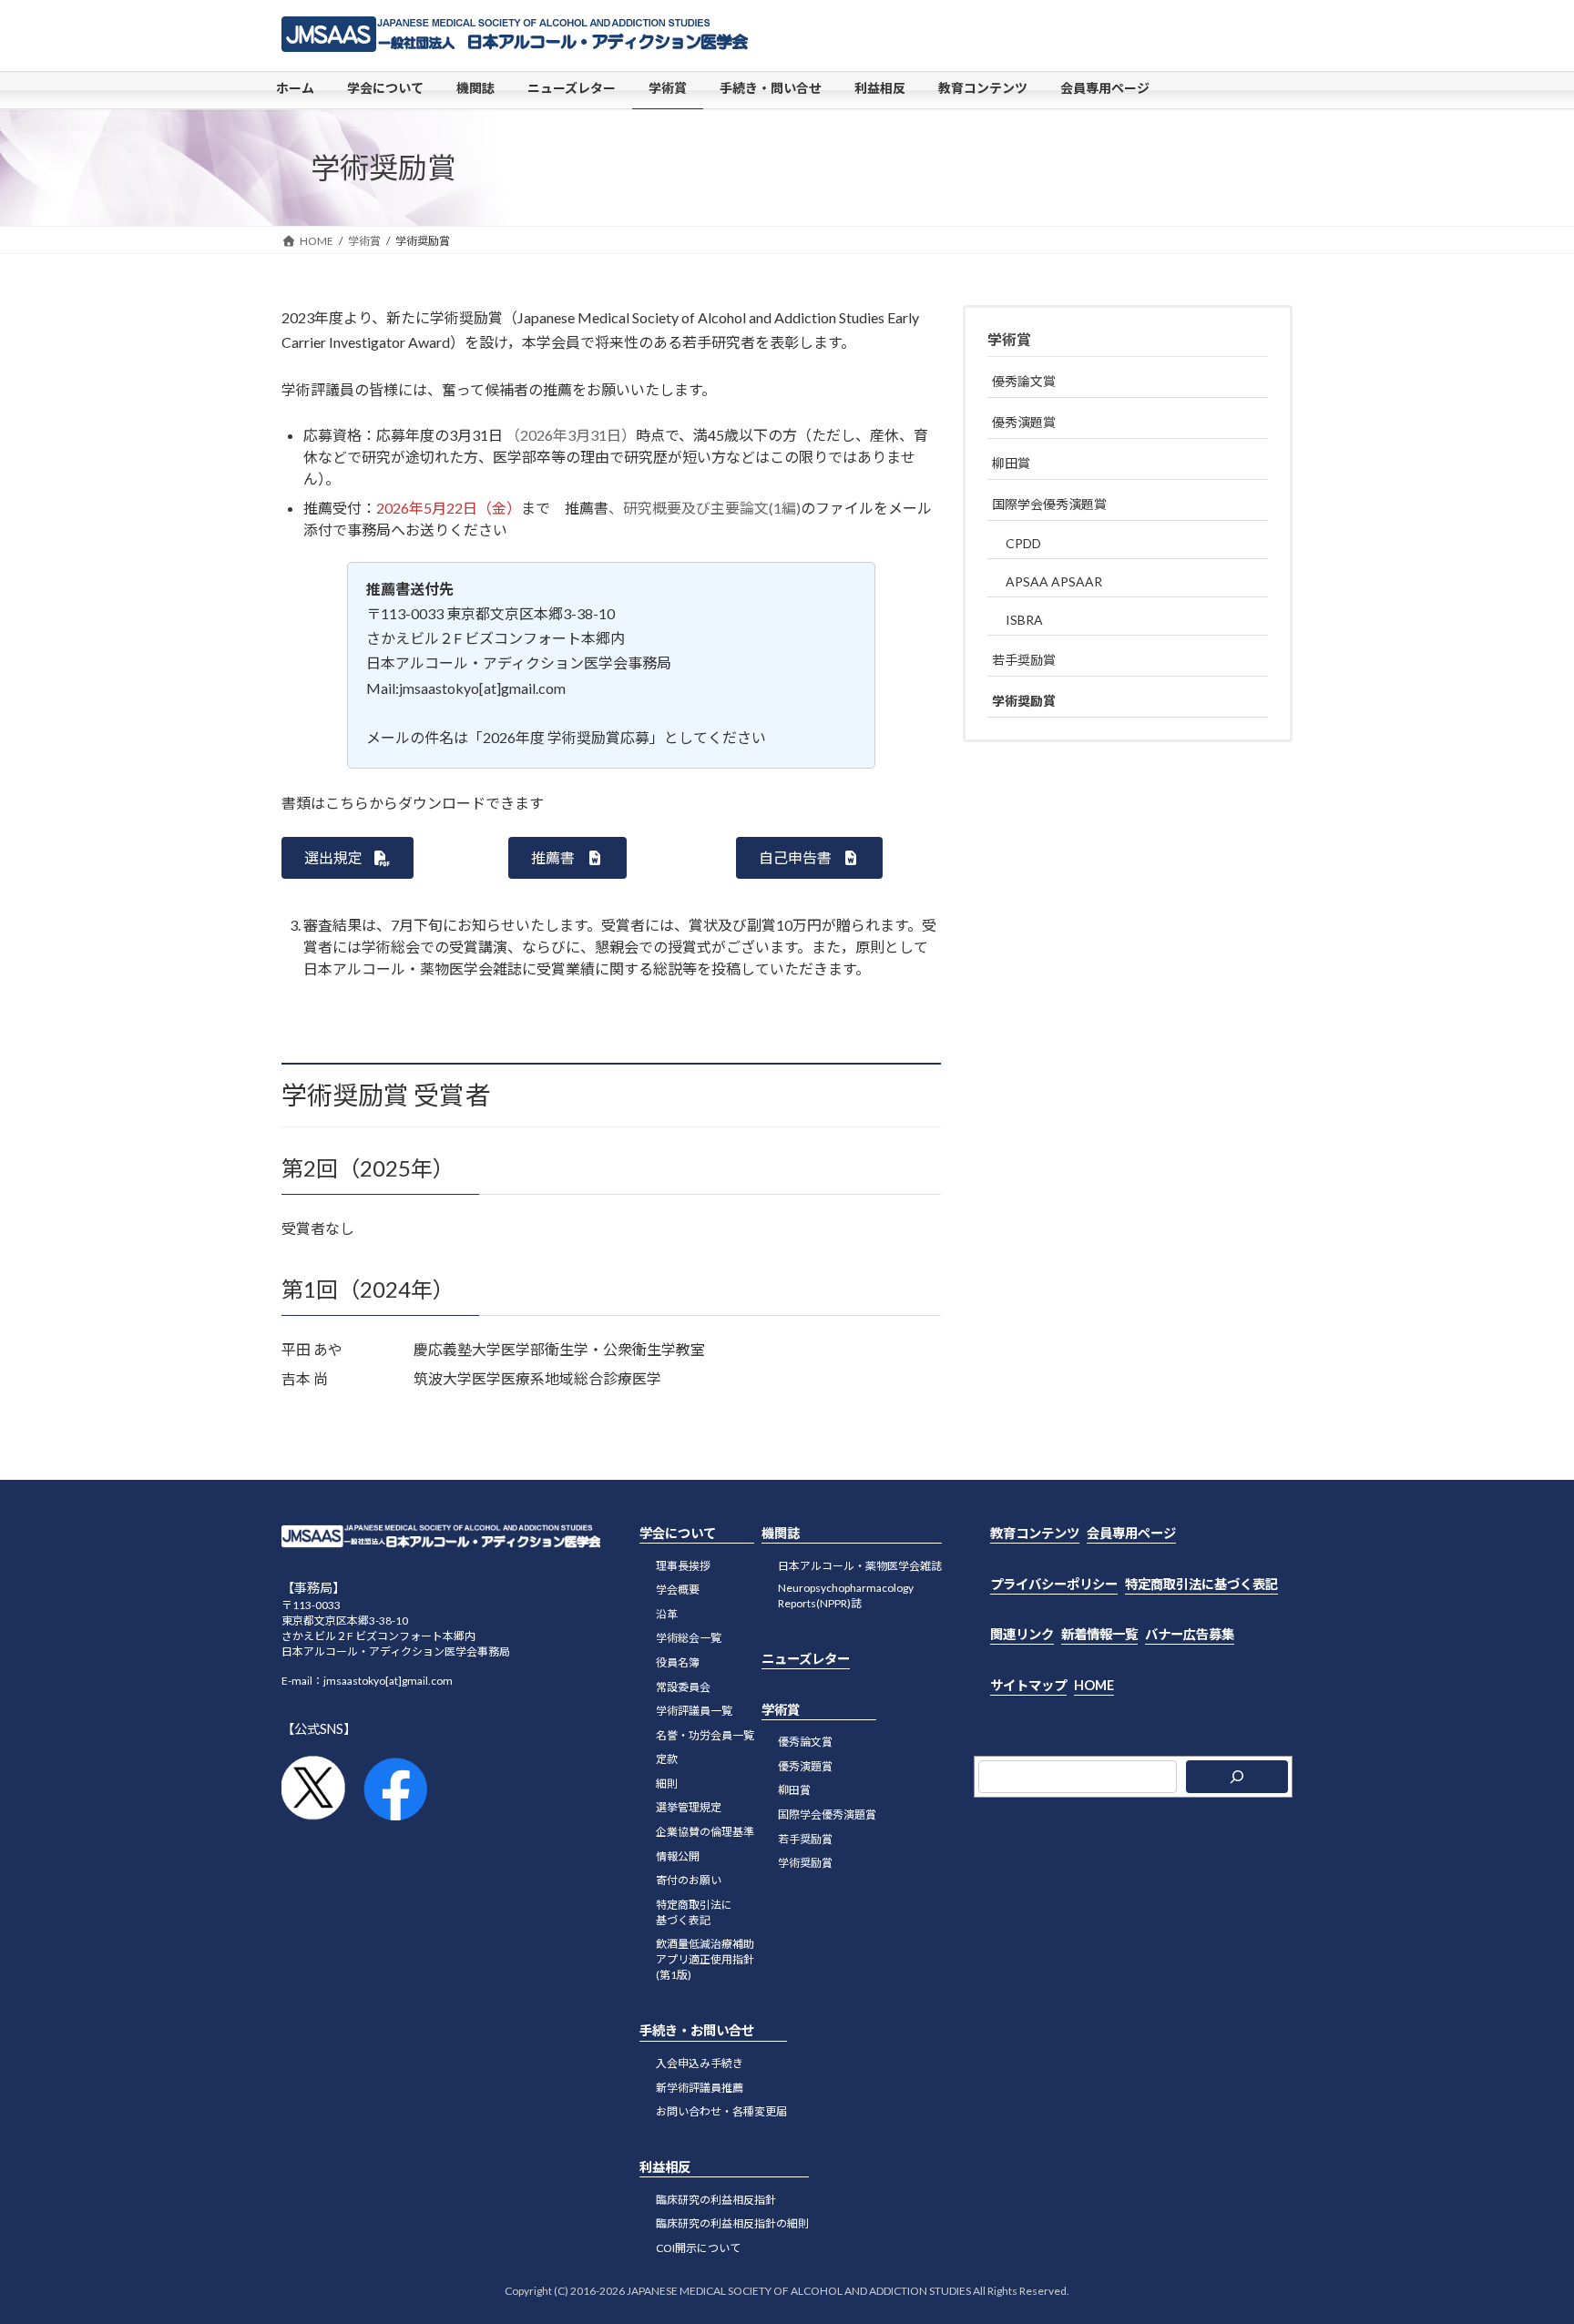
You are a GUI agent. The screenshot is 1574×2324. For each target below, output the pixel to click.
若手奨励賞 (1024, 660)
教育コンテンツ (1035, 1533)
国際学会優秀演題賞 (1049, 504)
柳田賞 (1011, 463)
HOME (1094, 1685)
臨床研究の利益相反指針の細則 (732, 2224)
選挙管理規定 (689, 1808)
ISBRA (1024, 620)
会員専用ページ (1131, 1533)
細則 (667, 1784)
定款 (667, 1759)
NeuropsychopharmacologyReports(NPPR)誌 (846, 1595)
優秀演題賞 (1024, 422)
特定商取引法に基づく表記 (694, 1912)
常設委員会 (683, 1687)
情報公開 (678, 1856)
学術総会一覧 (689, 1639)
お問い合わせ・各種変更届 (721, 2111)
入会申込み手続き (700, 2063)
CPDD (1023, 543)
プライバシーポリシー (1054, 1584)
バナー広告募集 (1190, 1634)
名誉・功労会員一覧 (705, 1735)
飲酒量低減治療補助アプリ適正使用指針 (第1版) (705, 1960)
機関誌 (781, 1533)
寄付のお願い (689, 1880)
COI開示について (698, 2248)
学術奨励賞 (1024, 701)
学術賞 (1009, 339)
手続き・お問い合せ (697, 2031)
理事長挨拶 (683, 1566)
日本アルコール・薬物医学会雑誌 (860, 1566)
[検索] (1237, 1777)
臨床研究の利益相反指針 (716, 2200)
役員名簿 (678, 1662)
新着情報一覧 (1099, 1634)
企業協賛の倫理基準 (705, 1832)
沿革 (667, 1614)
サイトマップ (1028, 1685)
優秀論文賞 (1024, 381)
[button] (348, 857)
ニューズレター (806, 1659)
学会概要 (678, 1590)
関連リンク (1022, 1634)
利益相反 (665, 2167)
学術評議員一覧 (694, 1711)
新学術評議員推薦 (700, 2088)
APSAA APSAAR (1054, 581)
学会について (678, 1533)
